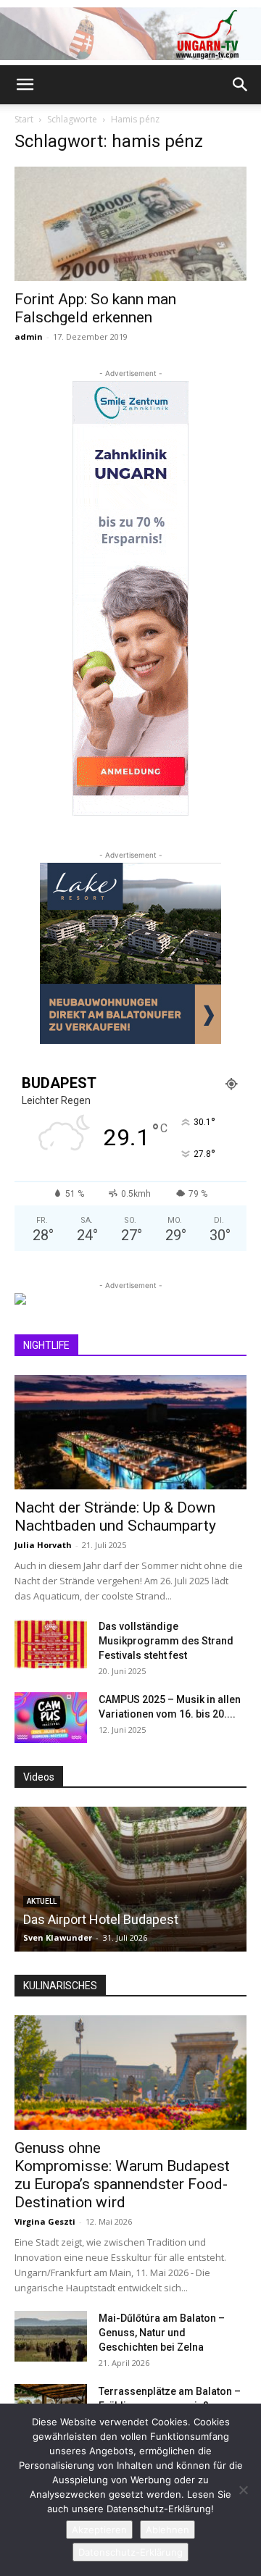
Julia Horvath (43, 1545)
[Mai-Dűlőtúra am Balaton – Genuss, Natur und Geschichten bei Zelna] (51, 2336)
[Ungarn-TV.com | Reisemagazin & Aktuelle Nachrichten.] (130, 34)
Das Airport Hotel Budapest (101, 1919)
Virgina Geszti (45, 2221)
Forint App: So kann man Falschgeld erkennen (95, 308)
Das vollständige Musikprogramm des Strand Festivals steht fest (166, 1641)
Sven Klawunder (58, 1937)
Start (24, 119)
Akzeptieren (99, 2530)
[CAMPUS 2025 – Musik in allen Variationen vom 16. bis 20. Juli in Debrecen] (51, 1718)
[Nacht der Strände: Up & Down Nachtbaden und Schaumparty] (130, 1432)
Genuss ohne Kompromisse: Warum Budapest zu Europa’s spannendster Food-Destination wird (122, 2175)
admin (29, 336)
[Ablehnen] (243, 2490)
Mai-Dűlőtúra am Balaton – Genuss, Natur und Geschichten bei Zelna (162, 2333)
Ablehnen (167, 2530)
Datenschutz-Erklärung (130, 2552)
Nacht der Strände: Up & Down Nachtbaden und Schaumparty (115, 1517)
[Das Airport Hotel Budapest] (130, 1879)
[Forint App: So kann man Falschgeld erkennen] (130, 224)
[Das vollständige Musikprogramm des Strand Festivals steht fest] (51, 1644)
